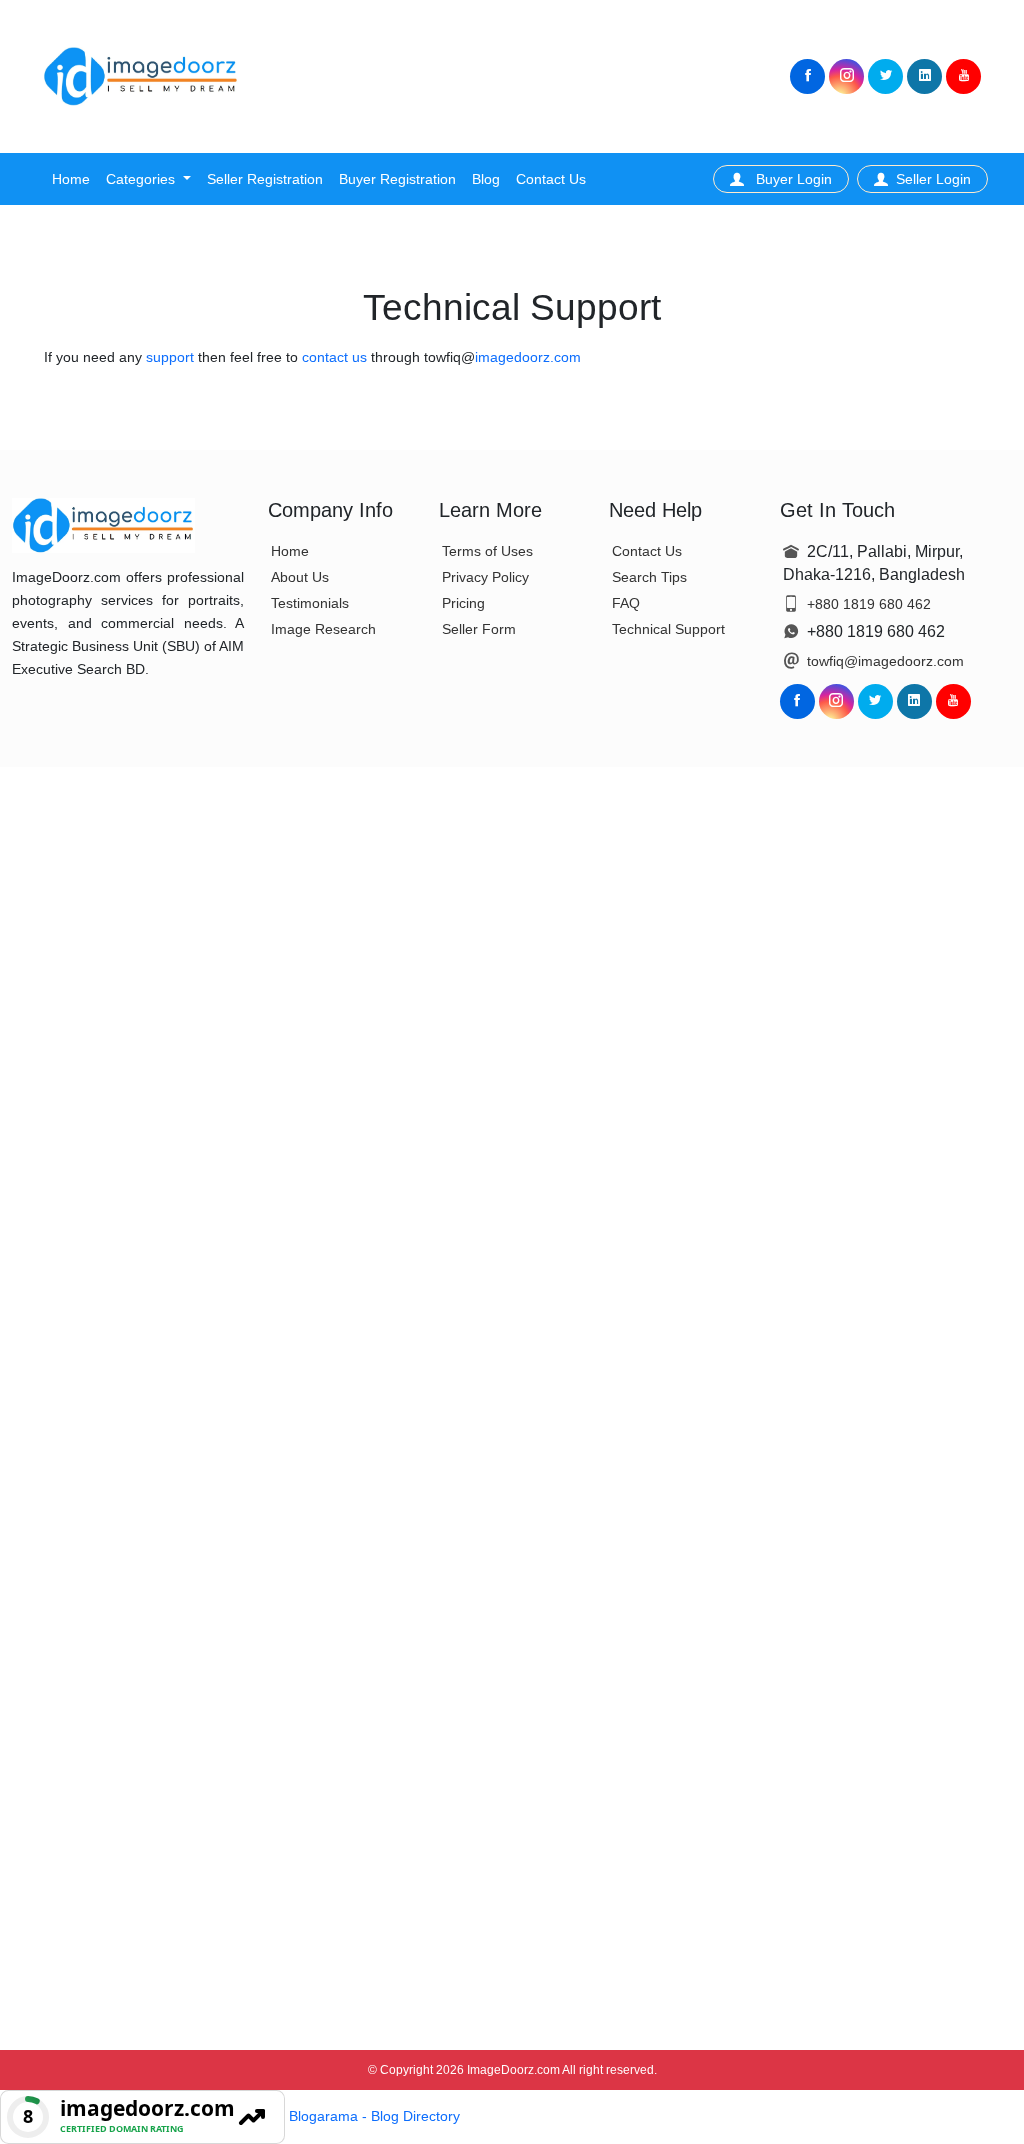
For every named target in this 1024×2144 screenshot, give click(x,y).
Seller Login (933, 179)
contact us (336, 357)
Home (71, 179)
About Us (300, 577)
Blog (486, 179)
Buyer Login (792, 179)
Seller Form (479, 629)
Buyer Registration (397, 179)
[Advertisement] (512, 76)
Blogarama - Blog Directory (374, 2116)
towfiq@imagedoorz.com (885, 661)
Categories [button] (142, 179)
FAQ (626, 603)
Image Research (323, 629)
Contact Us (551, 179)
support (172, 357)
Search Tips (649, 577)
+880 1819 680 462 (869, 604)
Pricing (463, 603)
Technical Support (668, 629)
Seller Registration (265, 179)
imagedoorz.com (528, 357)
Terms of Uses (487, 551)
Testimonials (310, 603)
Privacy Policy (485, 577)
